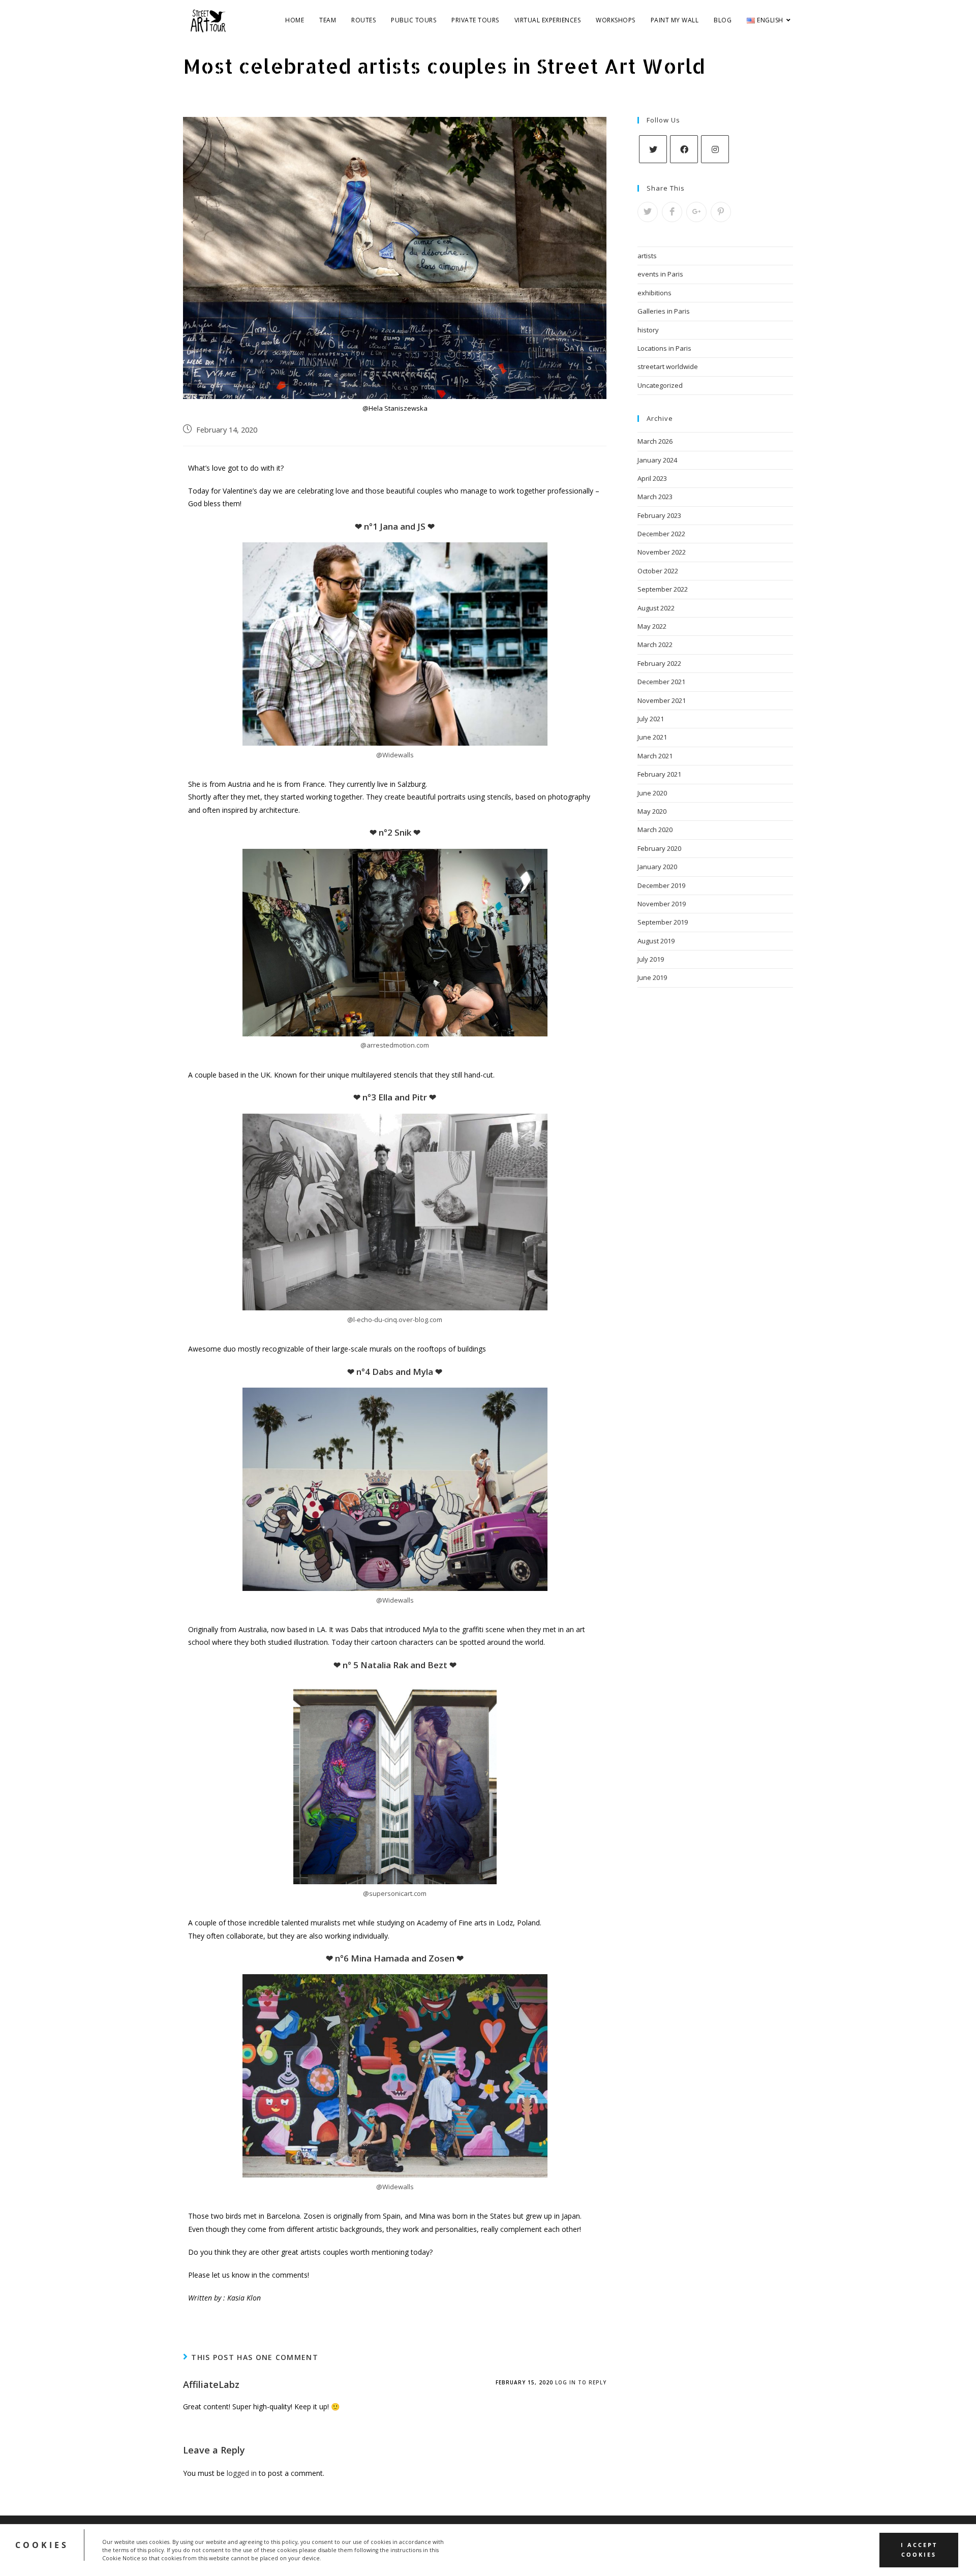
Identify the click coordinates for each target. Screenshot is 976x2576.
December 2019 (661, 885)
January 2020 (657, 867)
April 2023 (652, 478)
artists (647, 256)
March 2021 (655, 756)
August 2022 (656, 608)
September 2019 (663, 922)
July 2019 (651, 959)
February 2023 (659, 515)
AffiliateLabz (211, 2384)
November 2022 (662, 552)
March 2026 (655, 441)
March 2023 (655, 497)
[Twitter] (653, 149)
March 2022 (655, 645)
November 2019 (662, 904)
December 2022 (661, 534)
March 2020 (655, 830)
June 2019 (652, 977)
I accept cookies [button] (919, 2550)
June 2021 (652, 737)
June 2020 (652, 793)
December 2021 (661, 682)
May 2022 (652, 626)
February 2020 (659, 848)
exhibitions (654, 293)
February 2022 (659, 663)
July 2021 (651, 719)
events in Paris (660, 274)
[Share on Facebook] (672, 212)
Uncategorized (660, 385)
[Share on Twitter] (648, 212)
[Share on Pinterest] (721, 212)
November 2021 (662, 700)
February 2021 (659, 774)
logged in (242, 2473)
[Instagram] (715, 149)
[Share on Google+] (696, 212)
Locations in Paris (664, 348)
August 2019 (656, 941)
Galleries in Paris (664, 311)
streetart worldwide (668, 366)
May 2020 (652, 811)
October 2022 (658, 571)
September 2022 (663, 589)
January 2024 (657, 460)
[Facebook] (684, 149)
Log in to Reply (581, 2382)
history (648, 330)
